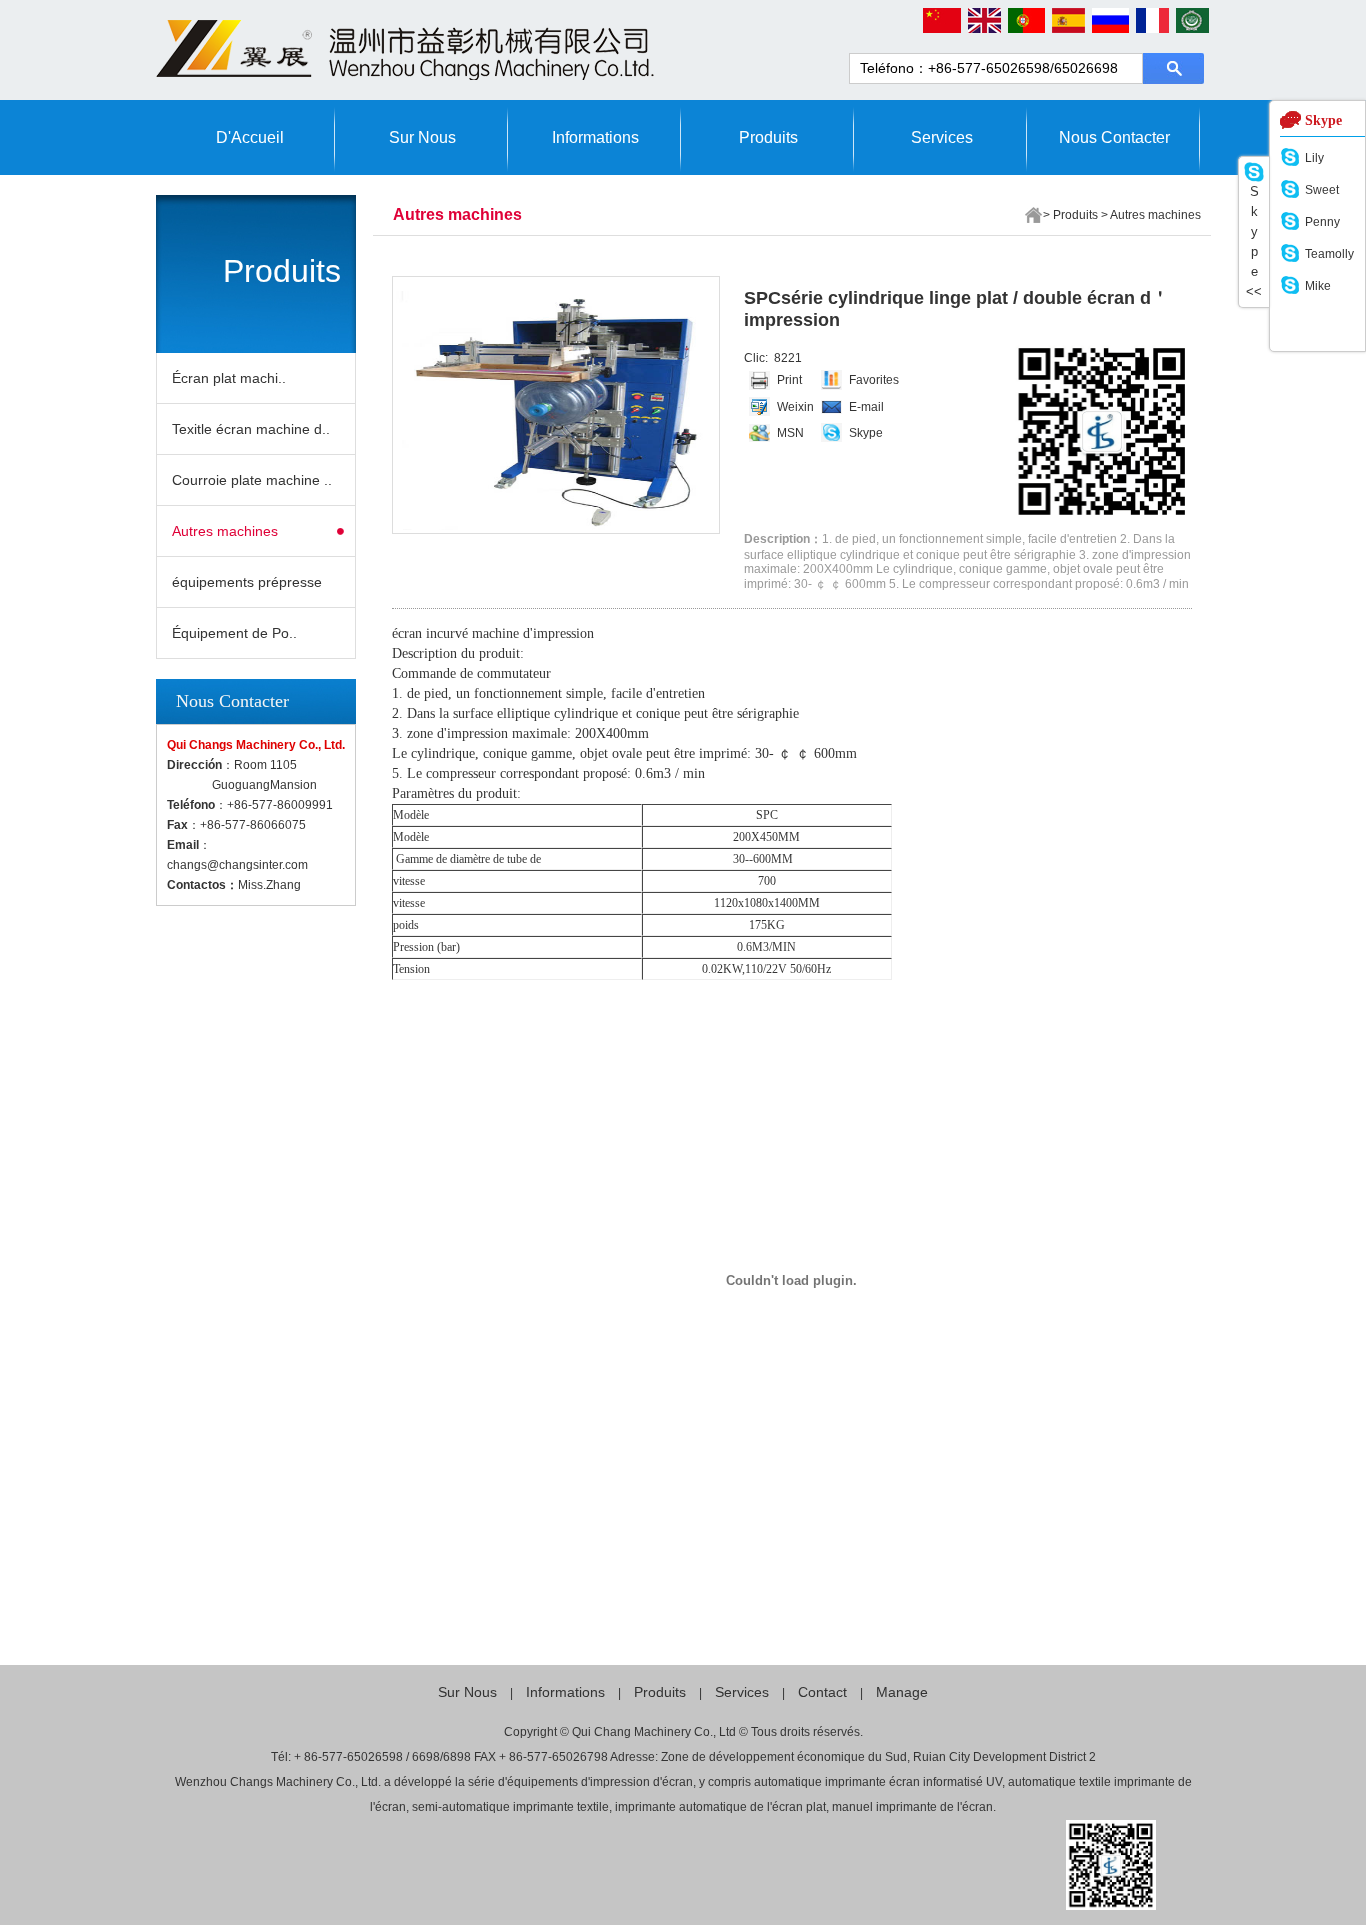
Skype (866, 433)
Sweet (1322, 190)
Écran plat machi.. (229, 378)
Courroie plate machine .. (252, 480)
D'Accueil (250, 137)
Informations (595, 137)
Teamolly (1329, 254)
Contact (822, 1692)
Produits (768, 137)
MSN (790, 433)
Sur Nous (422, 137)
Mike (1318, 286)
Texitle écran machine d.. (251, 429)
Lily (1314, 158)
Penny (1322, 222)
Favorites (874, 380)
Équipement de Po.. (234, 633)
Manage (902, 1692)
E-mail (866, 407)
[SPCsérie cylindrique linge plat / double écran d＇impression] (552, 405)
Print (789, 380)
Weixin (795, 407)
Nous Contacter (1114, 137)
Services (942, 137)
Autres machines (225, 531)
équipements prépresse (247, 582)
